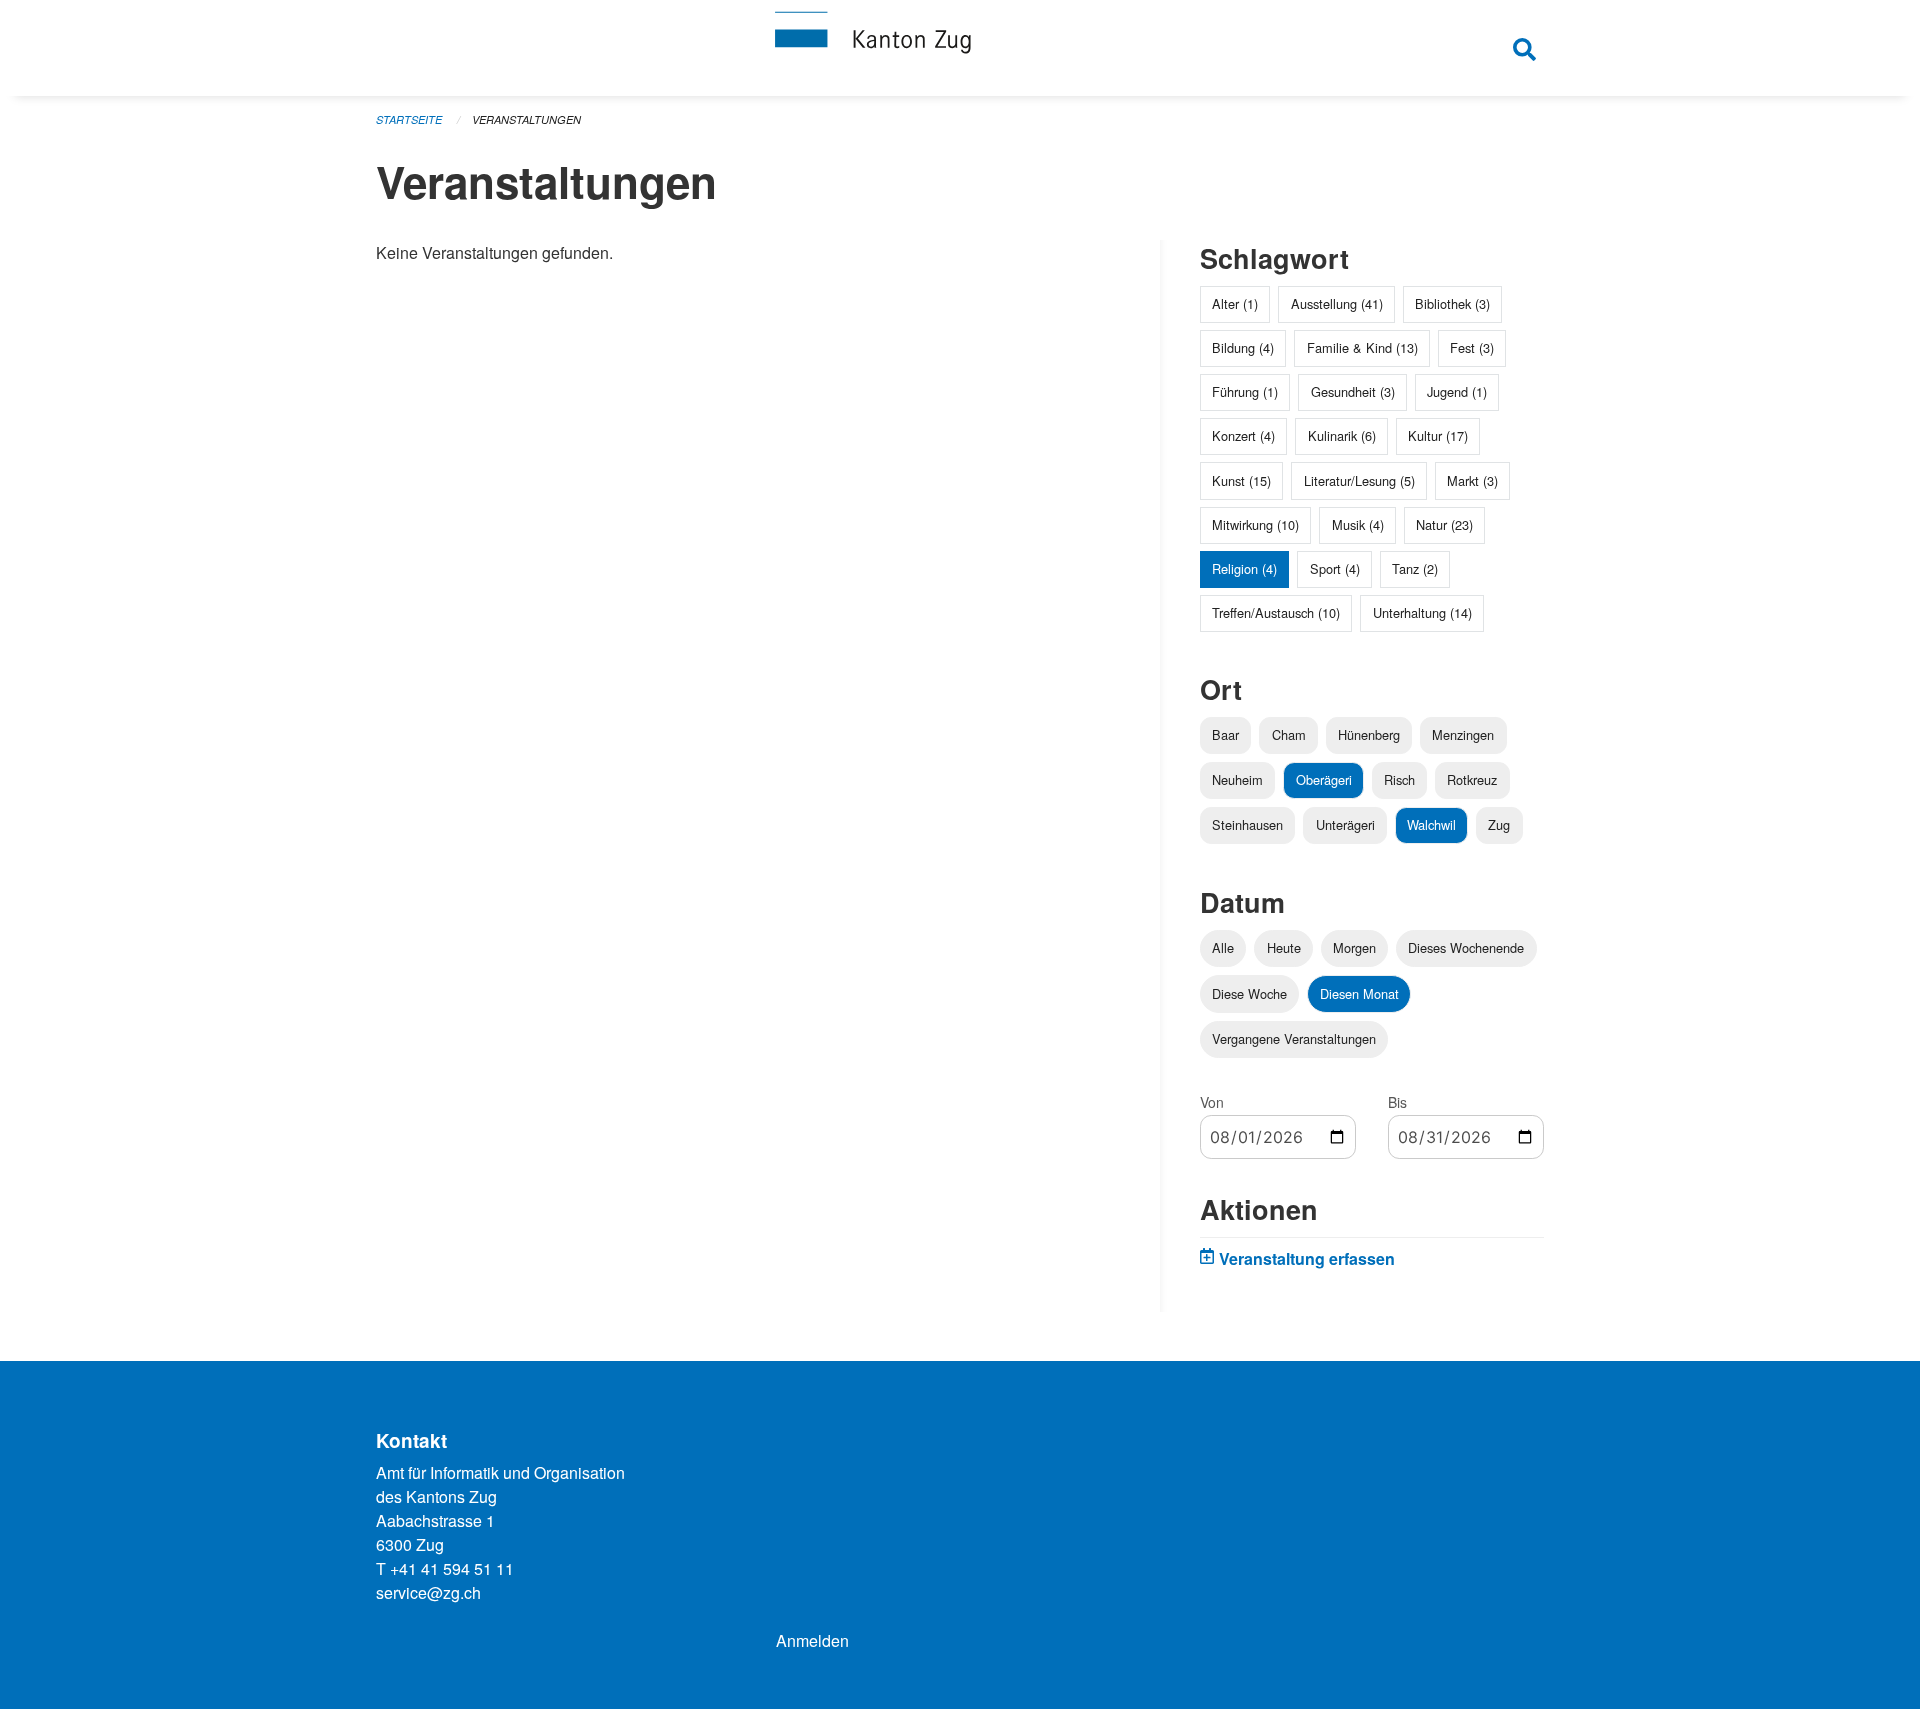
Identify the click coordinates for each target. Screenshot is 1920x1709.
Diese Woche (1249, 993)
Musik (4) (1358, 524)
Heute (1284, 947)
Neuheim (1237, 779)
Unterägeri (1345, 824)
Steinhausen (1247, 824)
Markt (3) (1472, 480)
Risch (1399, 779)
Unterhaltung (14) (1422, 612)
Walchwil (1431, 824)
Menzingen (1463, 734)
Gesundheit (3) (1353, 391)
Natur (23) (1444, 524)
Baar (1225, 734)
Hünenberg (1369, 734)
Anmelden (812, 1640)
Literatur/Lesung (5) (1359, 480)
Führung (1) (1245, 391)
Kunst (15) (1241, 480)
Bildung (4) (1243, 347)
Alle (1223, 947)
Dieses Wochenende (1466, 947)
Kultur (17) (1438, 435)
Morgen (1354, 947)
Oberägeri (1324, 779)
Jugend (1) (1457, 391)
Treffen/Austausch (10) (1276, 612)
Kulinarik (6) (1342, 435)
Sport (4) (1335, 568)
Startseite (409, 119)
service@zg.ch (428, 1592)
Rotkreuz (1472, 779)
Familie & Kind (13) (1362, 347)
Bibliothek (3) (1452, 303)
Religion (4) (1244, 568)
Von (1212, 1102)
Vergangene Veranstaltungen (1294, 1038)
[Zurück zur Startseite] (960, 48)
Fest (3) (1472, 347)
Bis (1397, 1102)
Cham (1289, 734)
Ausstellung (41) (1337, 303)
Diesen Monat (1359, 993)
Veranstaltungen (526, 119)
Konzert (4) (1243, 435)
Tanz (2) (1415, 568)
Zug (1499, 824)
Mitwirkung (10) (1255, 524)
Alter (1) (1235, 303)
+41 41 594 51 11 (452, 1568)
